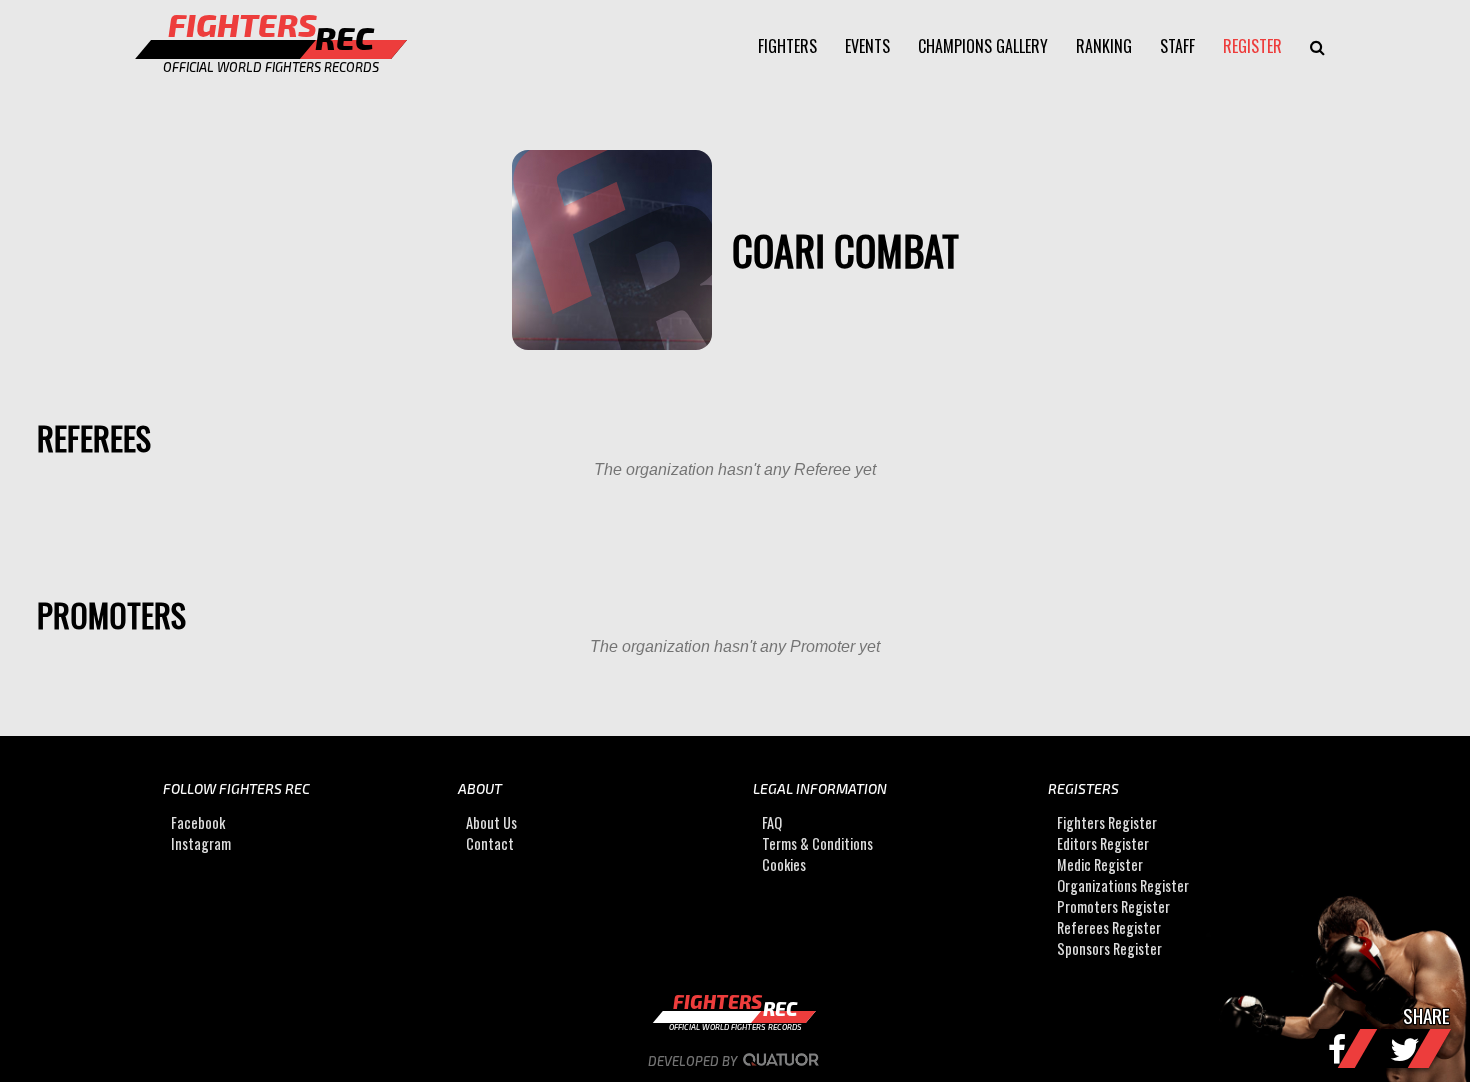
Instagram (201, 843)
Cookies (784, 864)
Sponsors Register (1109, 948)
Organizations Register (1123, 885)
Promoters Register (1113, 906)
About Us (491, 822)
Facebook (198, 822)
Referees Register (1109, 927)
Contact (490, 843)
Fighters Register (1107, 822)
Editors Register (1103, 843)
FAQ (772, 822)
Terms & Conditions (817, 843)
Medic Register (1100, 864)
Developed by (694, 1061)
